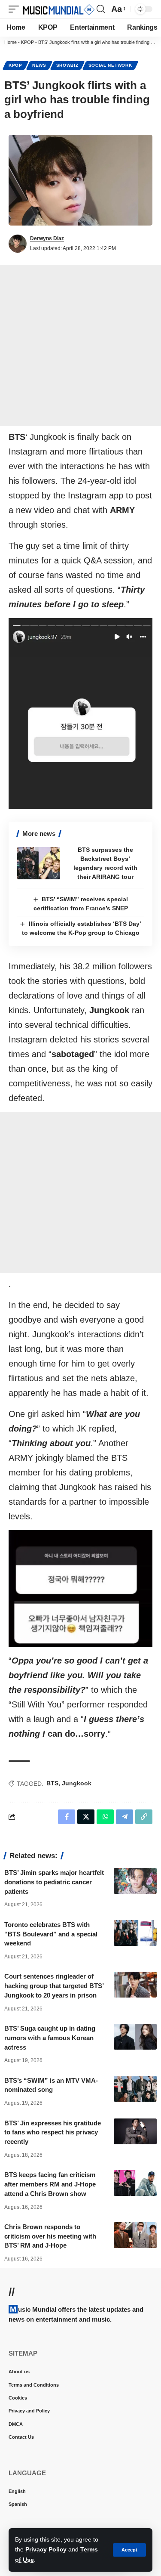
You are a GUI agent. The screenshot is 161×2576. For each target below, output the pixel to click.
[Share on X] (86, 1817)
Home (11, 42)
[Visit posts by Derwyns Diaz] (18, 244)
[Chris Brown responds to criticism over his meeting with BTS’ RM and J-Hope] (135, 2235)
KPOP (27, 42)
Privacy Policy (46, 2549)
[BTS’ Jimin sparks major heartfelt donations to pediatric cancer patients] (135, 1881)
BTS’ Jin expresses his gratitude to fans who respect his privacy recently (53, 2132)
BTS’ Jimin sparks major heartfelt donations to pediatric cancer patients (54, 1882)
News (39, 65)
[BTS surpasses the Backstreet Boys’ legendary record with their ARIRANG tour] (39, 863)
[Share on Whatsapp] (105, 1817)
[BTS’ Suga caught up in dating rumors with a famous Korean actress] (135, 2037)
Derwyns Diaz (47, 238)
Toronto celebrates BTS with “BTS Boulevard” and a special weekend (51, 1934)
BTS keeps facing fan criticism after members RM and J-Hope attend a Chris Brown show (50, 2184)
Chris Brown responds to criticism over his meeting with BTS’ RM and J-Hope (50, 2236)
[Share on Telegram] (125, 1817)
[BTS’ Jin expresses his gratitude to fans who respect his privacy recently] (135, 2131)
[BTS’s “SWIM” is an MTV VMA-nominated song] (135, 2089)
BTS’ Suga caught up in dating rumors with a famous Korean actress (50, 2038)
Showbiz (67, 65)
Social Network (110, 65)
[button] (129, 2550)
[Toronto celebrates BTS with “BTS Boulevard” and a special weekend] (135, 1933)
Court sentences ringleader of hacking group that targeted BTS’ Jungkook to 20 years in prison (54, 1986)
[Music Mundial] (59, 9)
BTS (52, 1783)
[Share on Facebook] (67, 1817)
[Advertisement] (80, 345)
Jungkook (77, 1783)
